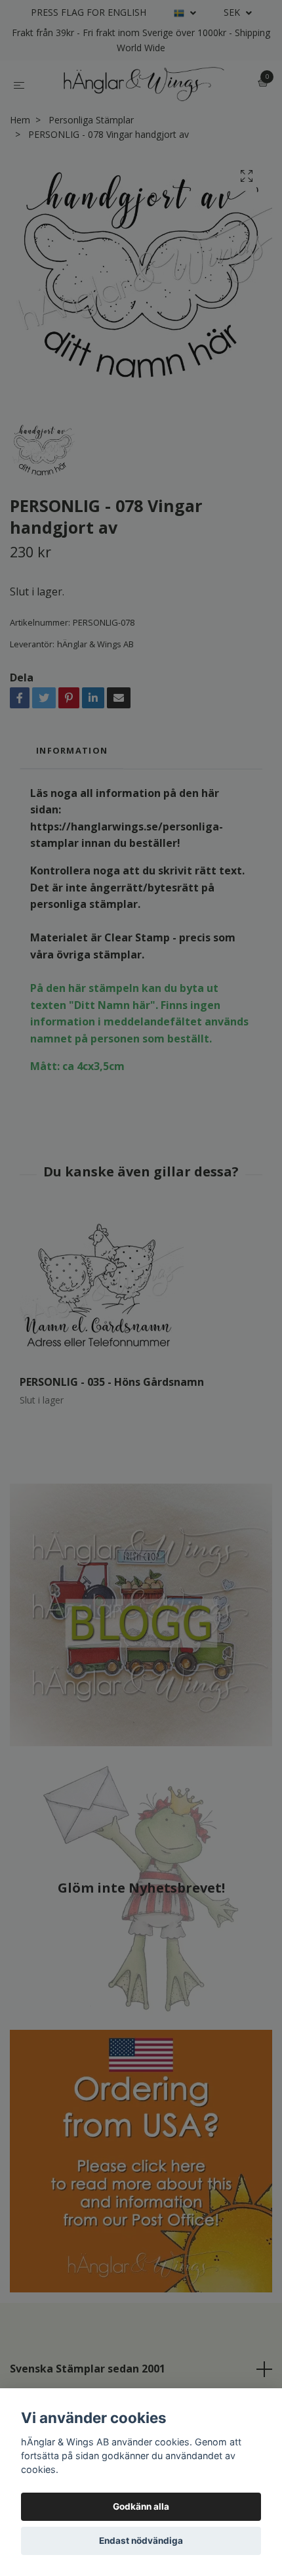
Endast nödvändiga (141, 2541)
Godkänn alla (141, 2506)
